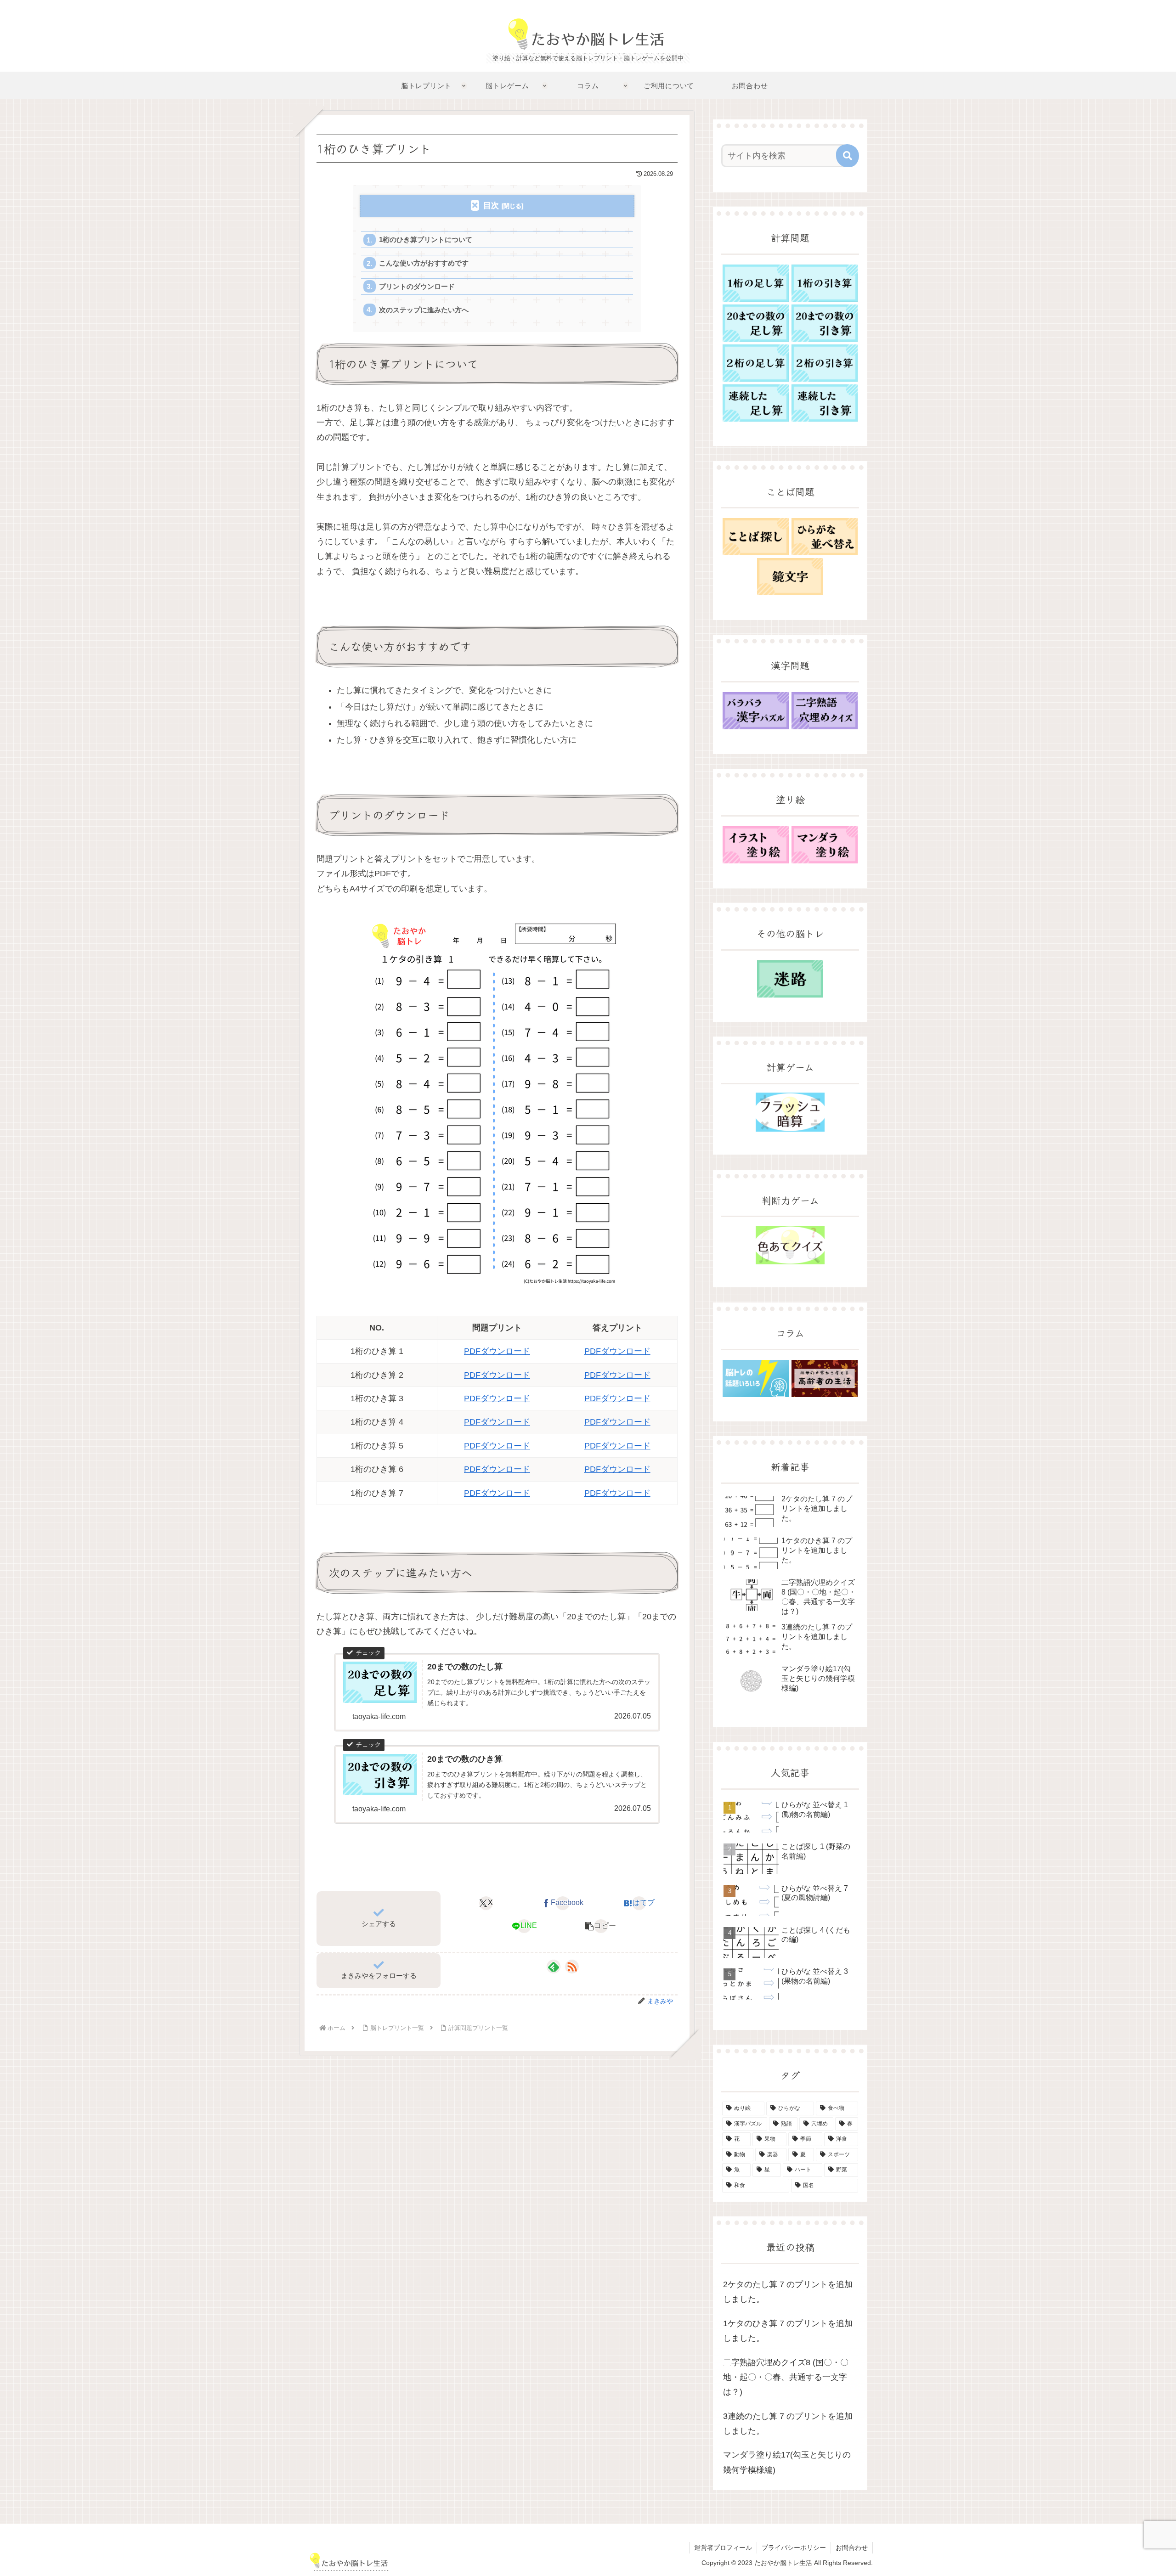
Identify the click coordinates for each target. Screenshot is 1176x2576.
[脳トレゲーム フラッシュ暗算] (790, 1112)
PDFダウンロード (497, 1351)
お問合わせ (852, 2548)
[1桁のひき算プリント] (825, 283)
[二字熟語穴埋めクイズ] (825, 711)
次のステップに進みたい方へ (424, 310)
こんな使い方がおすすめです (424, 263)
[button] (601, 1926)
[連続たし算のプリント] (756, 403)
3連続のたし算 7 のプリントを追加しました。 (788, 2424)
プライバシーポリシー (794, 2548)
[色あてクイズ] (790, 1245)
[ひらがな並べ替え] (825, 537)
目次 (491, 206)
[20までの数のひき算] (825, 323)
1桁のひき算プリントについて (426, 240)
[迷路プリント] (790, 979)
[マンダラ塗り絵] (825, 845)
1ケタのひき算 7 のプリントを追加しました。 (788, 2331)
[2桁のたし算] (756, 363)
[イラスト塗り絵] (756, 845)
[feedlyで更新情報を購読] (554, 1967)
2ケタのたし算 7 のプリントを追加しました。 (788, 2292)
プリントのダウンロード (417, 286)
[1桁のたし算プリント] (756, 283)
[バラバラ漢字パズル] (756, 711)
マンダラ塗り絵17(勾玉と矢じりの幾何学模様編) (787, 2462)
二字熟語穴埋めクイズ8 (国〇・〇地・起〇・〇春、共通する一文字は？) (786, 2377)
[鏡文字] (790, 577)
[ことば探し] (756, 537)
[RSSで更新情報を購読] (572, 1967)
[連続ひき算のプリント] (825, 403)
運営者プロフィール (723, 2548)
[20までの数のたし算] (756, 323)
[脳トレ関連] (756, 1378)
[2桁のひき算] (825, 363)
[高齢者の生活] (825, 1378)
